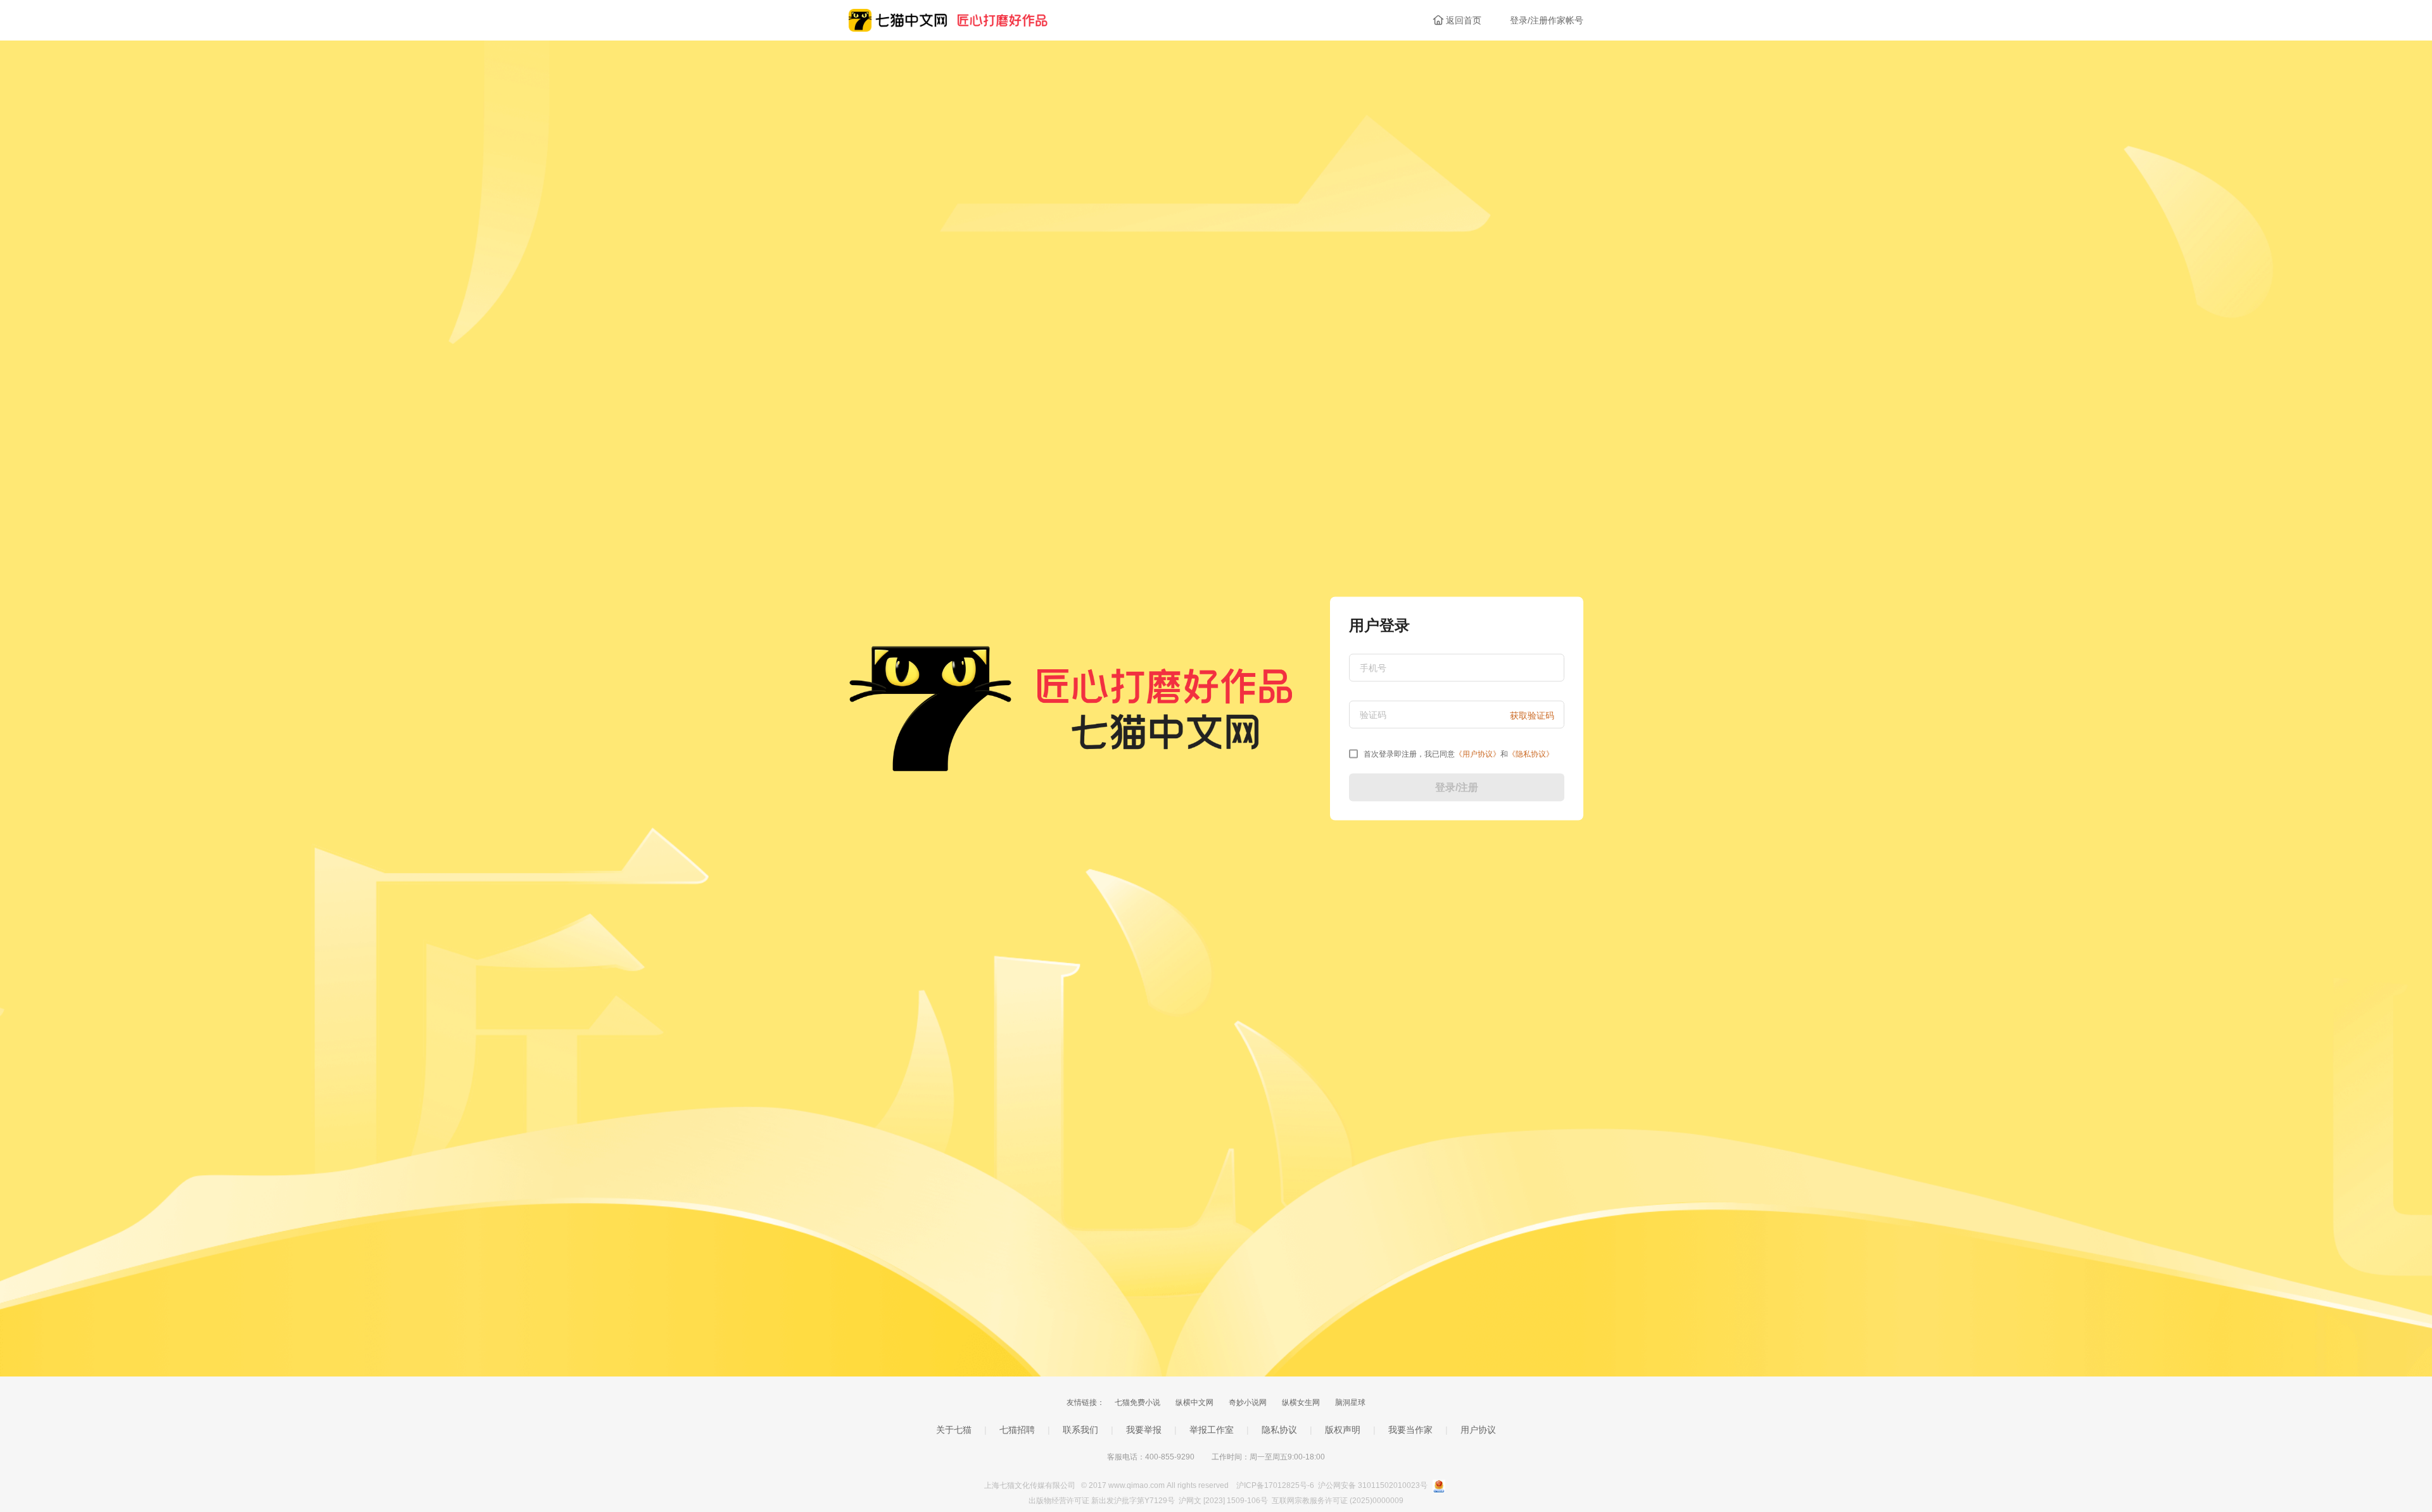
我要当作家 (1410, 1430)
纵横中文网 (1194, 1402)
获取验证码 (1532, 715)
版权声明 (1343, 1430)
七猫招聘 (1017, 1430)
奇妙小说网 (1248, 1402)
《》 (1478, 754)
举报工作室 (1212, 1430)
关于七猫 (954, 1430)
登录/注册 (1457, 787)
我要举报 (1144, 1430)
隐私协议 (1279, 1430)
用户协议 (1478, 1430)
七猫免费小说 (1137, 1402)
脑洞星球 (1350, 1402)
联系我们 (1080, 1430)
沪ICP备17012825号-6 (1276, 1485)
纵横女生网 (1301, 1402)
